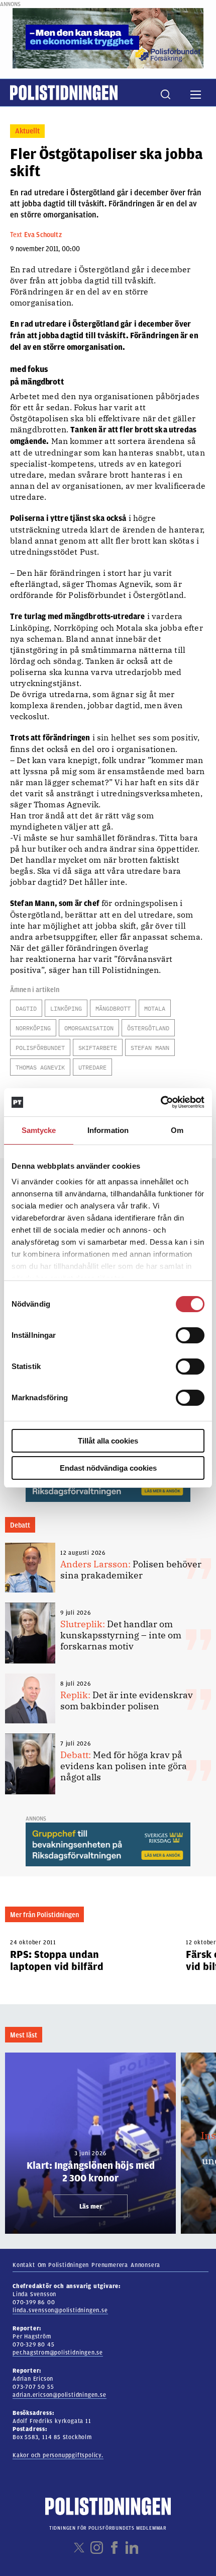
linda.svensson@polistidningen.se (60, 2310)
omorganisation (89, 1028)
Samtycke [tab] (39, 1130)
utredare (92, 1067)
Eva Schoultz (43, 235)
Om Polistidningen (64, 2265)
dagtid (26, 1008)
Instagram (97, 2548)
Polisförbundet (40, 1048)
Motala (155, 1008)
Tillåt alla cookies (108, 1441)
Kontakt (24, 2265)
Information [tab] (108, 1130)
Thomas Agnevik (40, 1067)
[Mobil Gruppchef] (108, 1844)
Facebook (114, 2548)
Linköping (66, 1008)
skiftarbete (98, 1048)
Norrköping (33, 1028)
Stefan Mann (150, 1048)
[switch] (190, 1335)
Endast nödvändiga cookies (108, 1468)
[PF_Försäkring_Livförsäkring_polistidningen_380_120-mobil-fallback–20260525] (108, 38)
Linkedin (132, 2548)
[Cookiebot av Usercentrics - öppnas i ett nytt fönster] (160, 1102)
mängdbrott (113, 1008)
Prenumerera (110, 2265)
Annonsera (145, 2265)
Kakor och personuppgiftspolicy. (58, 2455)
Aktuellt (27, 131)
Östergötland (148, 1028)
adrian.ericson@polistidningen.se (60, 2395)
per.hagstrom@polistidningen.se (58, 2353)
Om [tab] (177, 1130)
